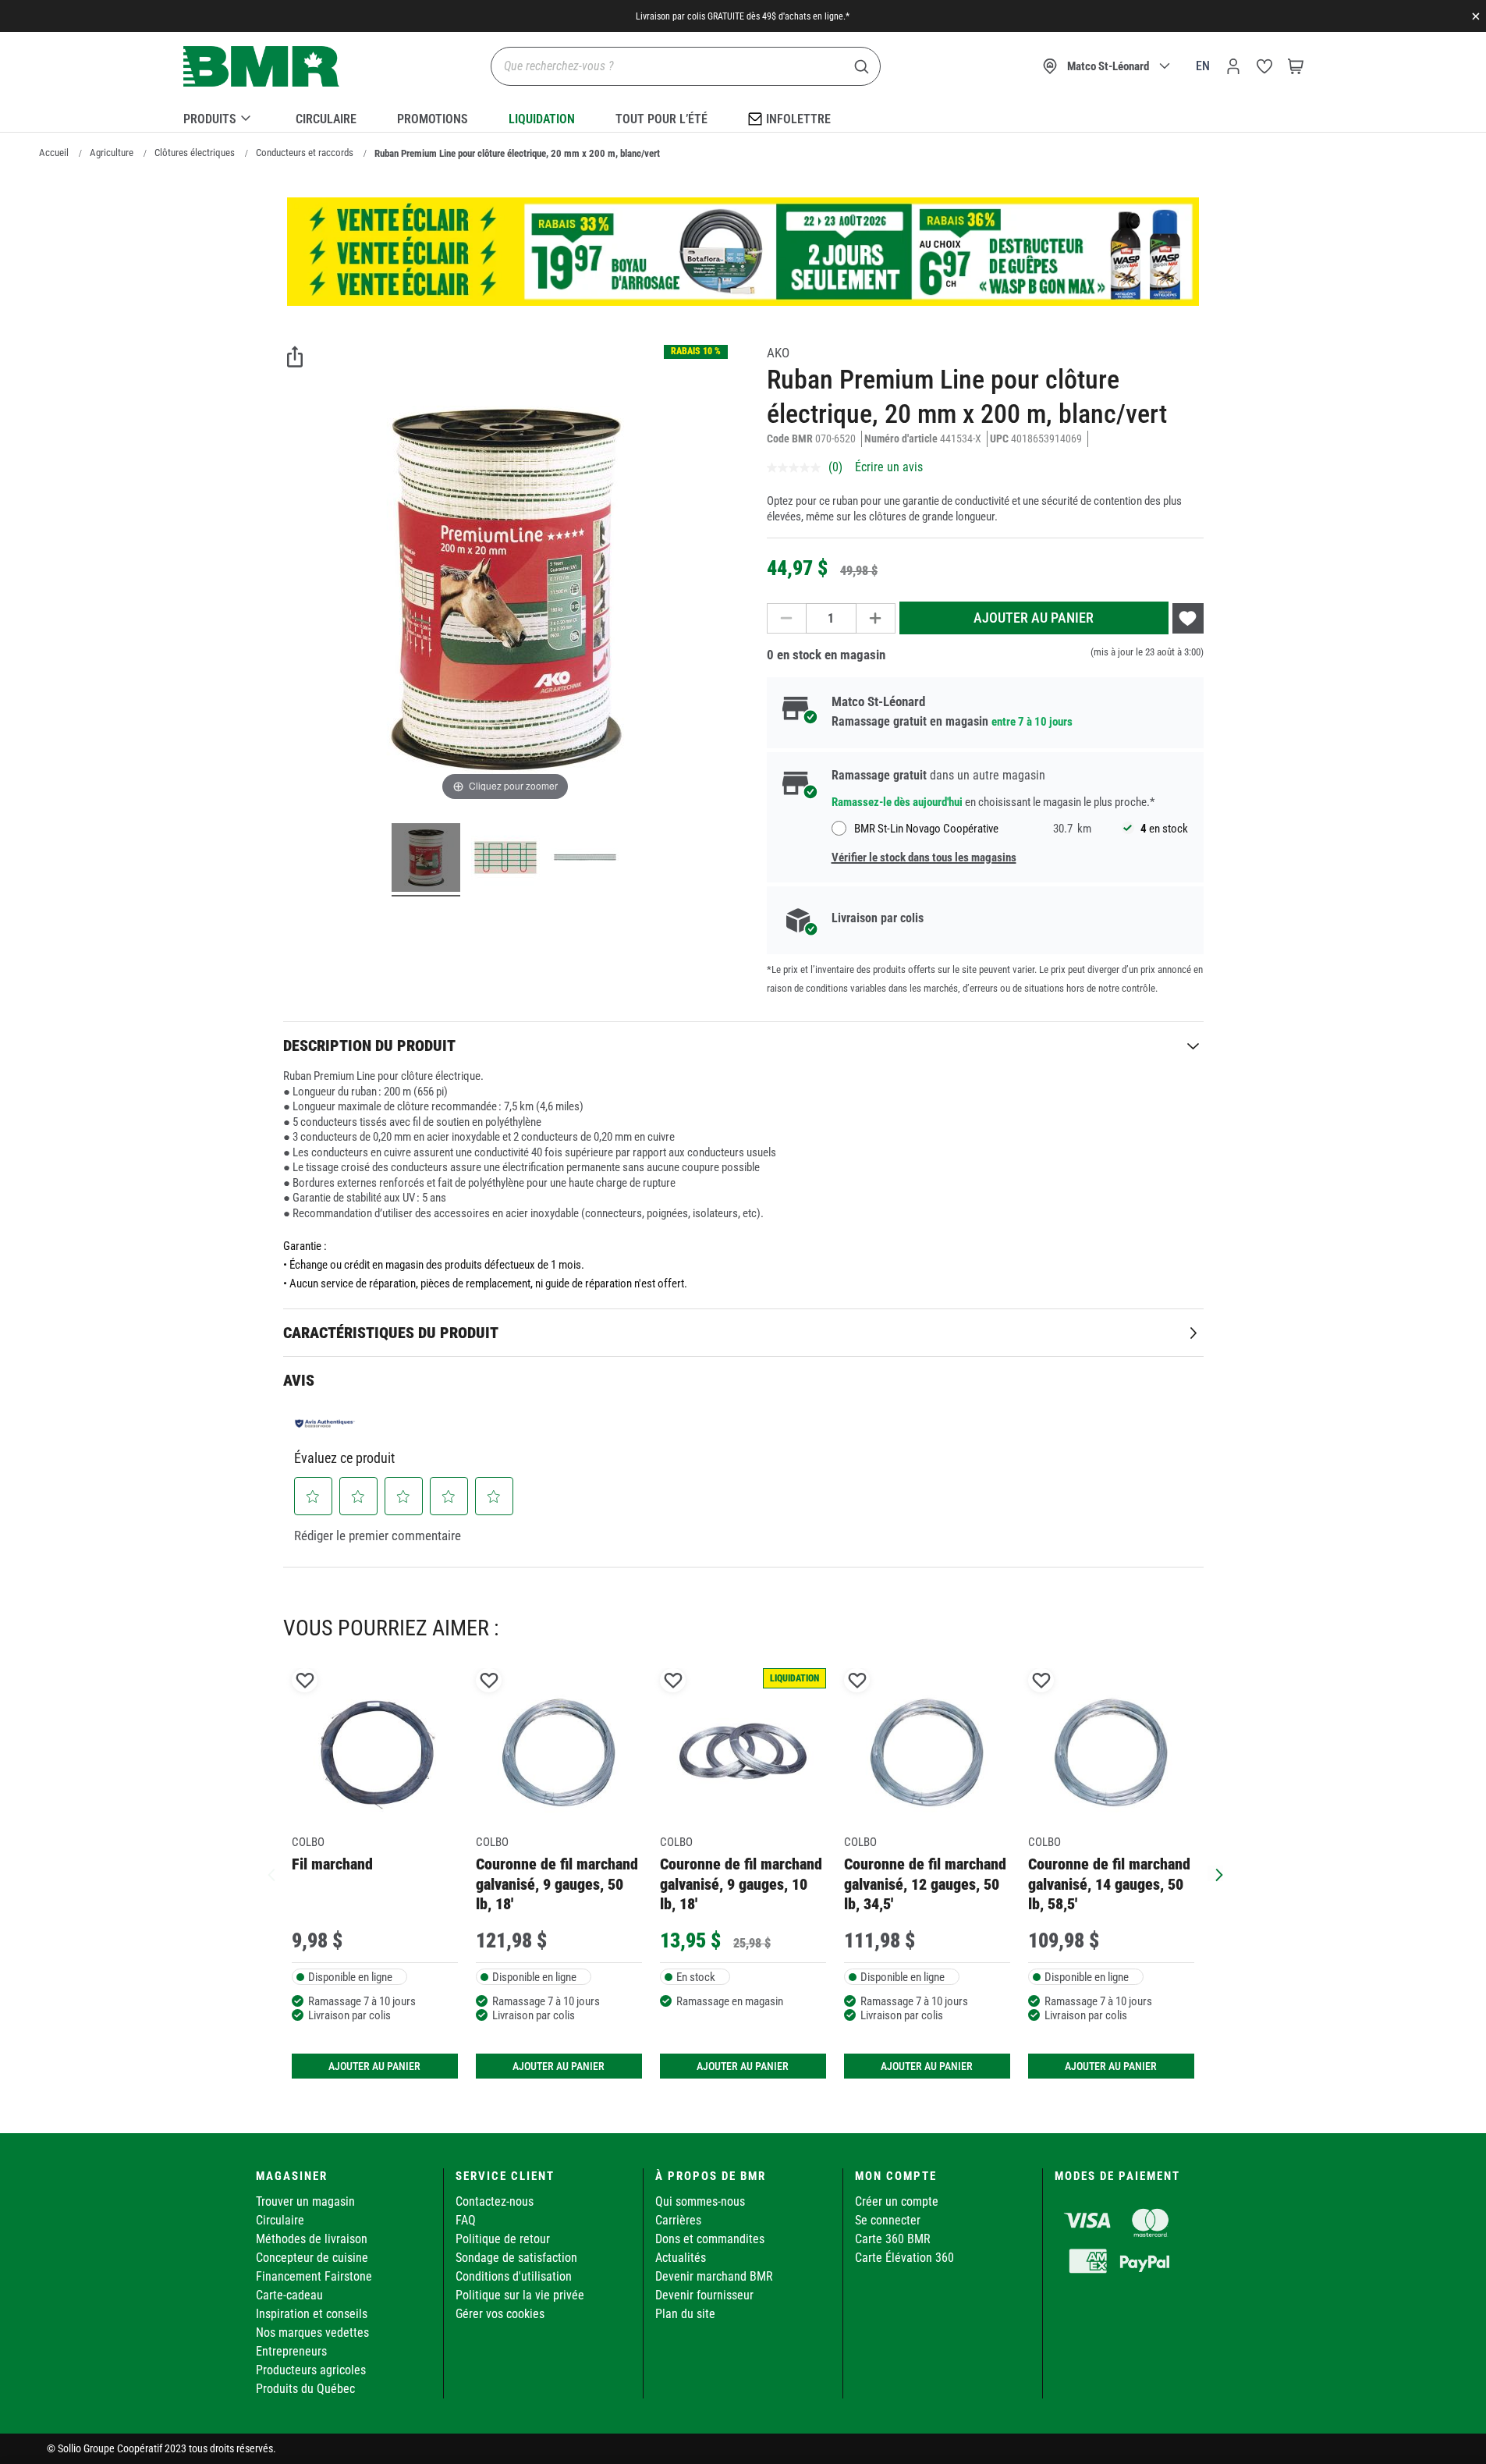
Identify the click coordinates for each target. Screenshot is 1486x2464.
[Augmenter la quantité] (876, 618)
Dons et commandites (710, 2239)
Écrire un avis (889, 467)
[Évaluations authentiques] (325, 1423)
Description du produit (369, 1046)
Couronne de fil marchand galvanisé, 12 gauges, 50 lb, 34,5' (925, 1884)
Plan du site (685, 2314)
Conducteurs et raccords (305, 153)
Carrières (678, 2220)
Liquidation (542, 119)
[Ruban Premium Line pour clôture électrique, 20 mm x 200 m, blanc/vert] (426, 860)
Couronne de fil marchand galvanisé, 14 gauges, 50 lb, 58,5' (1109, 1884)
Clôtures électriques (195, 153)
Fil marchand (332, 1864)
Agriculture (112, 153)
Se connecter (888, 2220)
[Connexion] (1233, 66)
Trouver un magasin (305, 2201)
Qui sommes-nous (700, 2201)
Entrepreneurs (291, 2351)
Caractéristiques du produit (391, 1333)
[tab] (743, 1045)
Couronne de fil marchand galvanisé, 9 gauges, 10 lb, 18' (741, 1884)
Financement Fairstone (314, 2276)
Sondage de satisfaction (516, 2258)
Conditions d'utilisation (514, 2276)
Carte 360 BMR (893, 2239)
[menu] (743, 116)
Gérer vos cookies (500, 2314)
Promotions (433, 119)
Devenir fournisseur (704, 2295)
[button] (313, 1497)
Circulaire (326, 119)
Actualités (681, 2258)
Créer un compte (897, 2201)
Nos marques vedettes (312, 2333)
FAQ (466, 2220)
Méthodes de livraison (312, 2239)
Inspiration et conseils (312, 2314)
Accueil (54, 153)
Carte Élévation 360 (904, 2258)
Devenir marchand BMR (714, 2276)
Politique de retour (503, 2239)
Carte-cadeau (289, 2295)
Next (1215, 1873)
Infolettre (798, 119)
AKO (778, 353)
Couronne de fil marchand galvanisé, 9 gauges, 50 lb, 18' (557, 1884)
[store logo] (261, 67)
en (1203, 66)
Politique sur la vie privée (520, 2295)
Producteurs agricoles (311, 2370)
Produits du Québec (305, 2389)
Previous (271, 1873)
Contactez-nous (495, 2201)
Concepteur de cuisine (312, 2258)
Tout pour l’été (661, 119)
